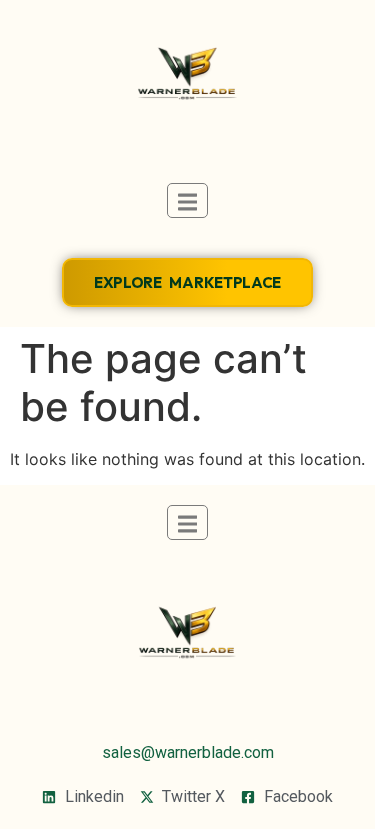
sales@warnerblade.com (188, 752)
